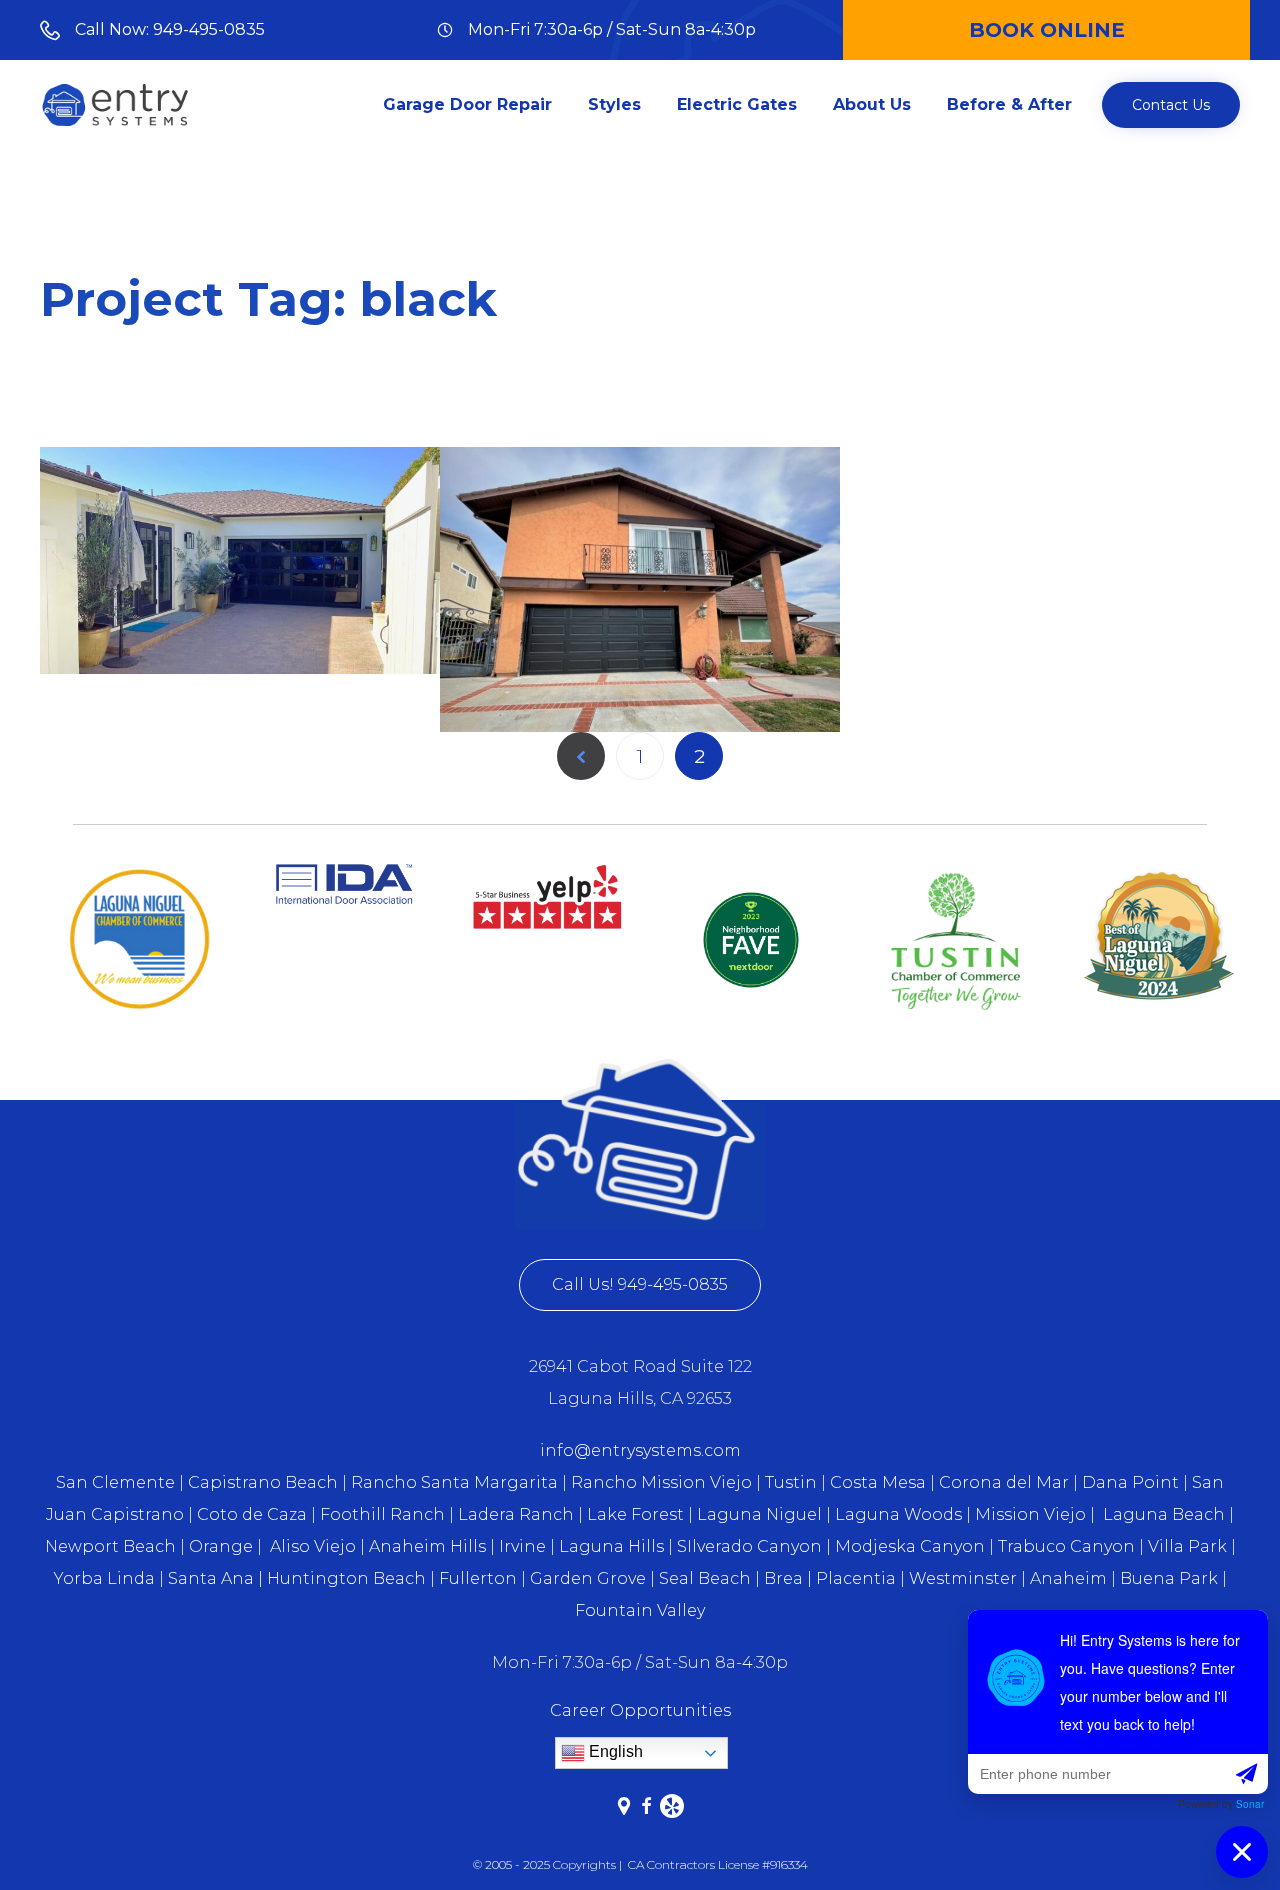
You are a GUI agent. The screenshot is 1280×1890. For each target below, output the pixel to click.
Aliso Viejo (313, 1546)
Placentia (856, 1578)
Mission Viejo (1030, 1514)
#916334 (785, 1864)
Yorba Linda (104, 1578)
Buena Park (1171, 1578)
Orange (221, 1546)
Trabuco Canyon (1066, 1546)
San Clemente (115, 1482)
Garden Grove (588, 1578)
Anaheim (1068, 1578)
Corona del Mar (1004, 1482)
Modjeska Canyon (910, 1546)
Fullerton (478, 1578)
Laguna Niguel (759, 1514)
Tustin (791, 1482)
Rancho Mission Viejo (661, 1482)
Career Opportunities (640, 1710)
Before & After (1009, 104)
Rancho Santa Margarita (454, 1482)
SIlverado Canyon (749, 1546)
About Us (872, 104)
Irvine (522, 1546)
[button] (1171, 105)
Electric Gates (737, 104)
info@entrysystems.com (640, 1450)
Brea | (788, 1578)
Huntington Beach (346, 1578)
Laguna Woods (900, 1514)
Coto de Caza (250, 1514)
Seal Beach (705, 1578)
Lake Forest (635, 1514)
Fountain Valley (640, 1610)
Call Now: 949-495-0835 (170, 29)
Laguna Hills (611, 1546)
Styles (614, 104)
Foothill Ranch (382, 1514)
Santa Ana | (215, 1578)
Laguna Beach (1166, 1514)
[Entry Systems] (115, 105)
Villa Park (1187, 1546)
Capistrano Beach (263, 1482)
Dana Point (1130, 1482)
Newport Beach (110, 1546)
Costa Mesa (878, 1482)
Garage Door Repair (467, 104)
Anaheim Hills (427, 1546)
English (614, 1751)
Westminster (963, 1578)
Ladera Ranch (516, 1514)
